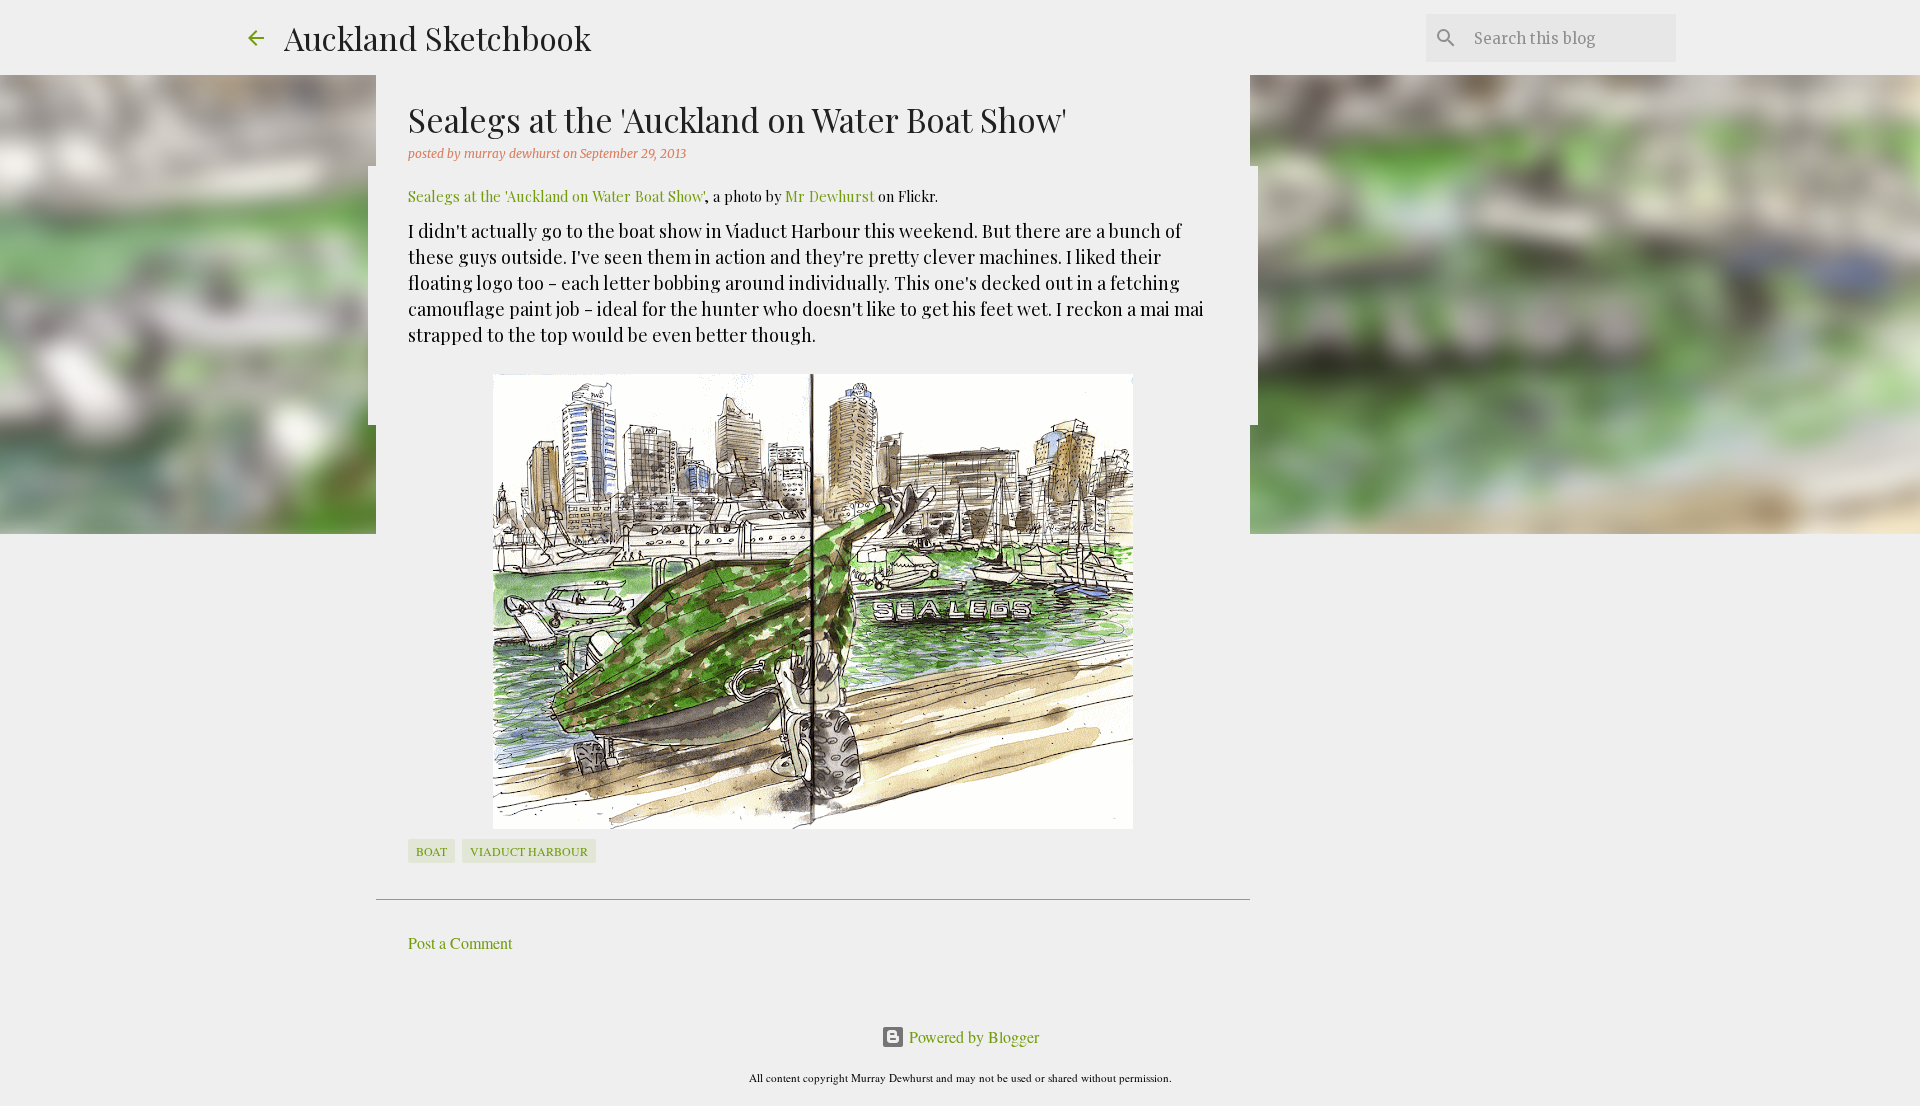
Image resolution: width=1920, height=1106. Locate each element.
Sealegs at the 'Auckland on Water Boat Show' (556, 196)
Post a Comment (460, 942)
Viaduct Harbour (529, 851)
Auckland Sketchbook (438, 37)
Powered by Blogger (972, 1036)
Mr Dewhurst (829, 196)
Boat (431, 851)
